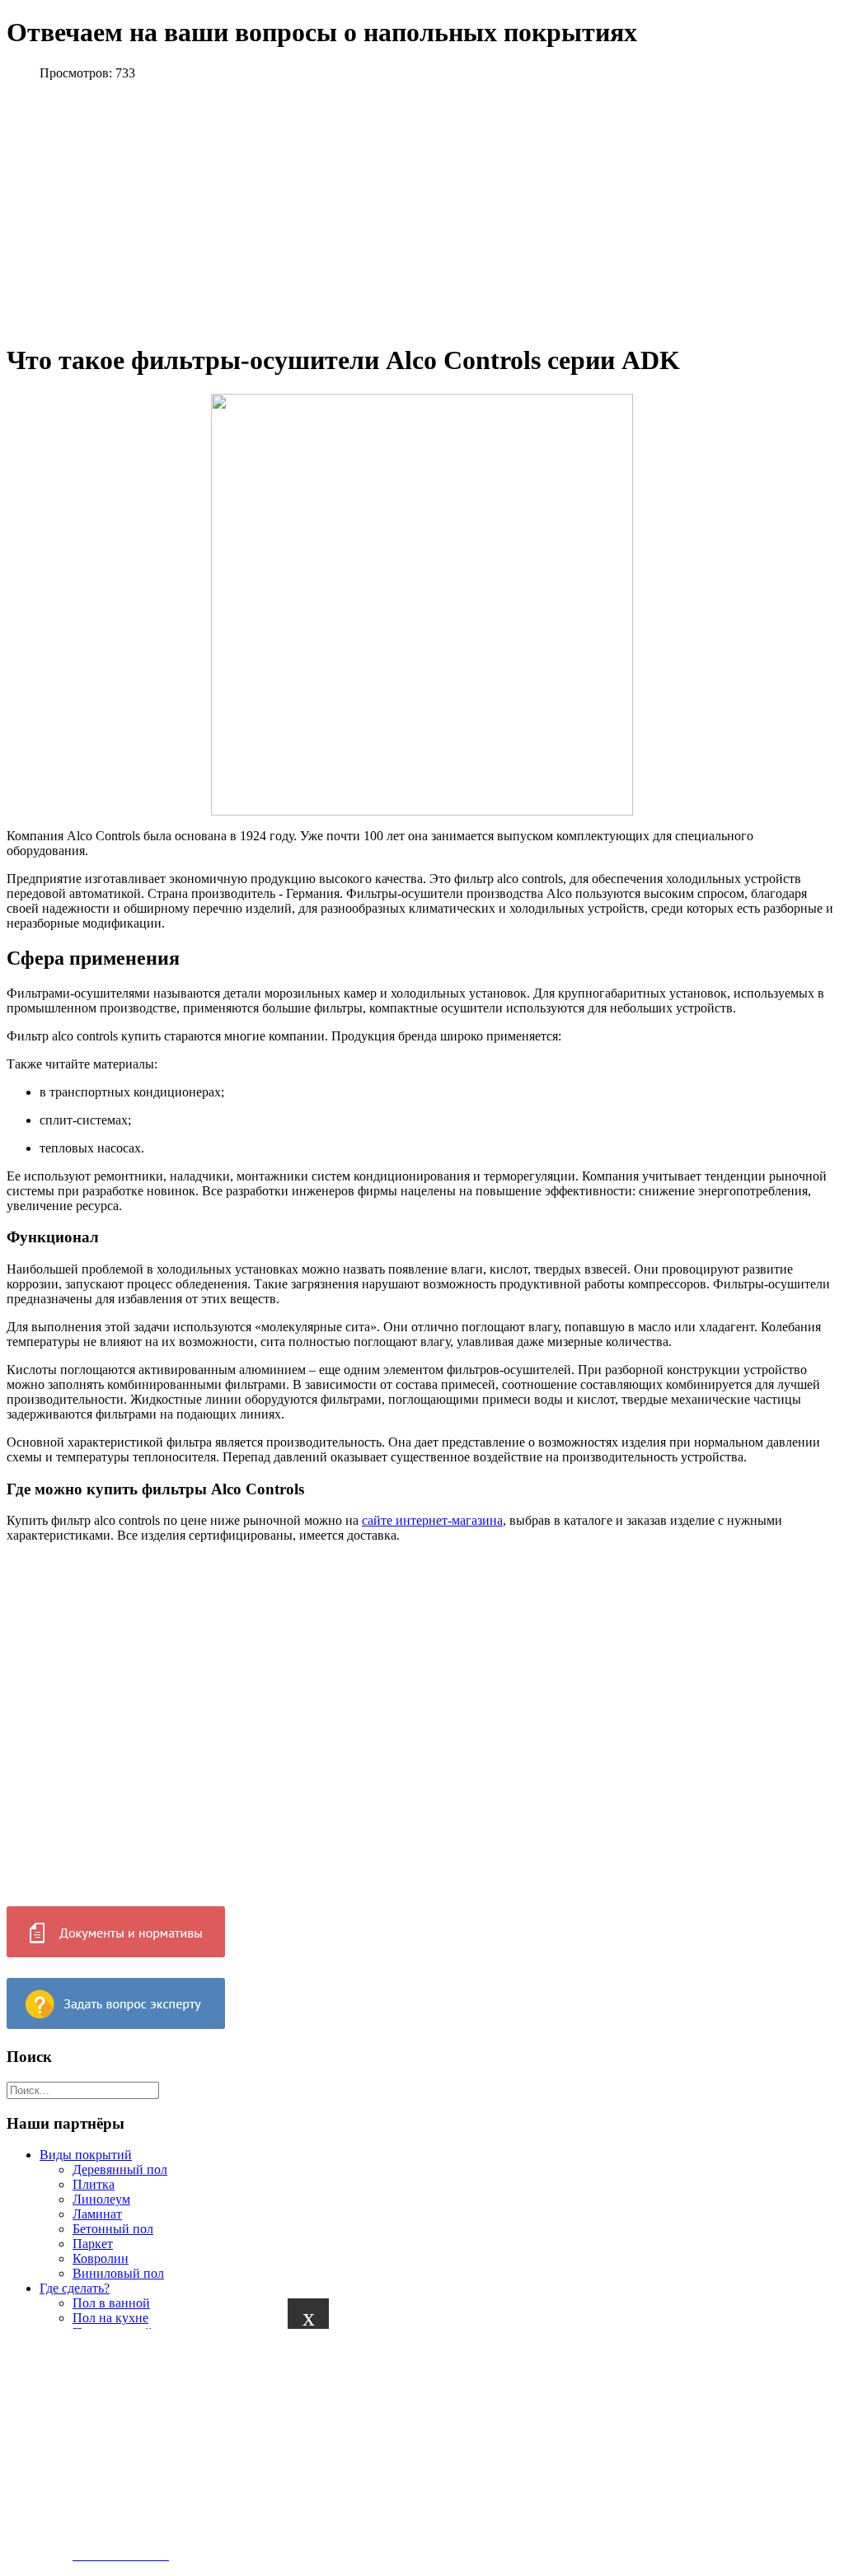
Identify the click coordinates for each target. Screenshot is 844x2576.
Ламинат (97, 2214)
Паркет (93, 2244)
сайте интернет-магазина (432, 1520)
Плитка (94, 2184)
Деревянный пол (120, 2169)
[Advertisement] (165, 2444)
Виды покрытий (86, 2155)
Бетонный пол (113, 2229)
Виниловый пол (118, 2273)
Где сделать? (75, 2288)
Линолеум (101, 2199)
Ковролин (101, 2258)
